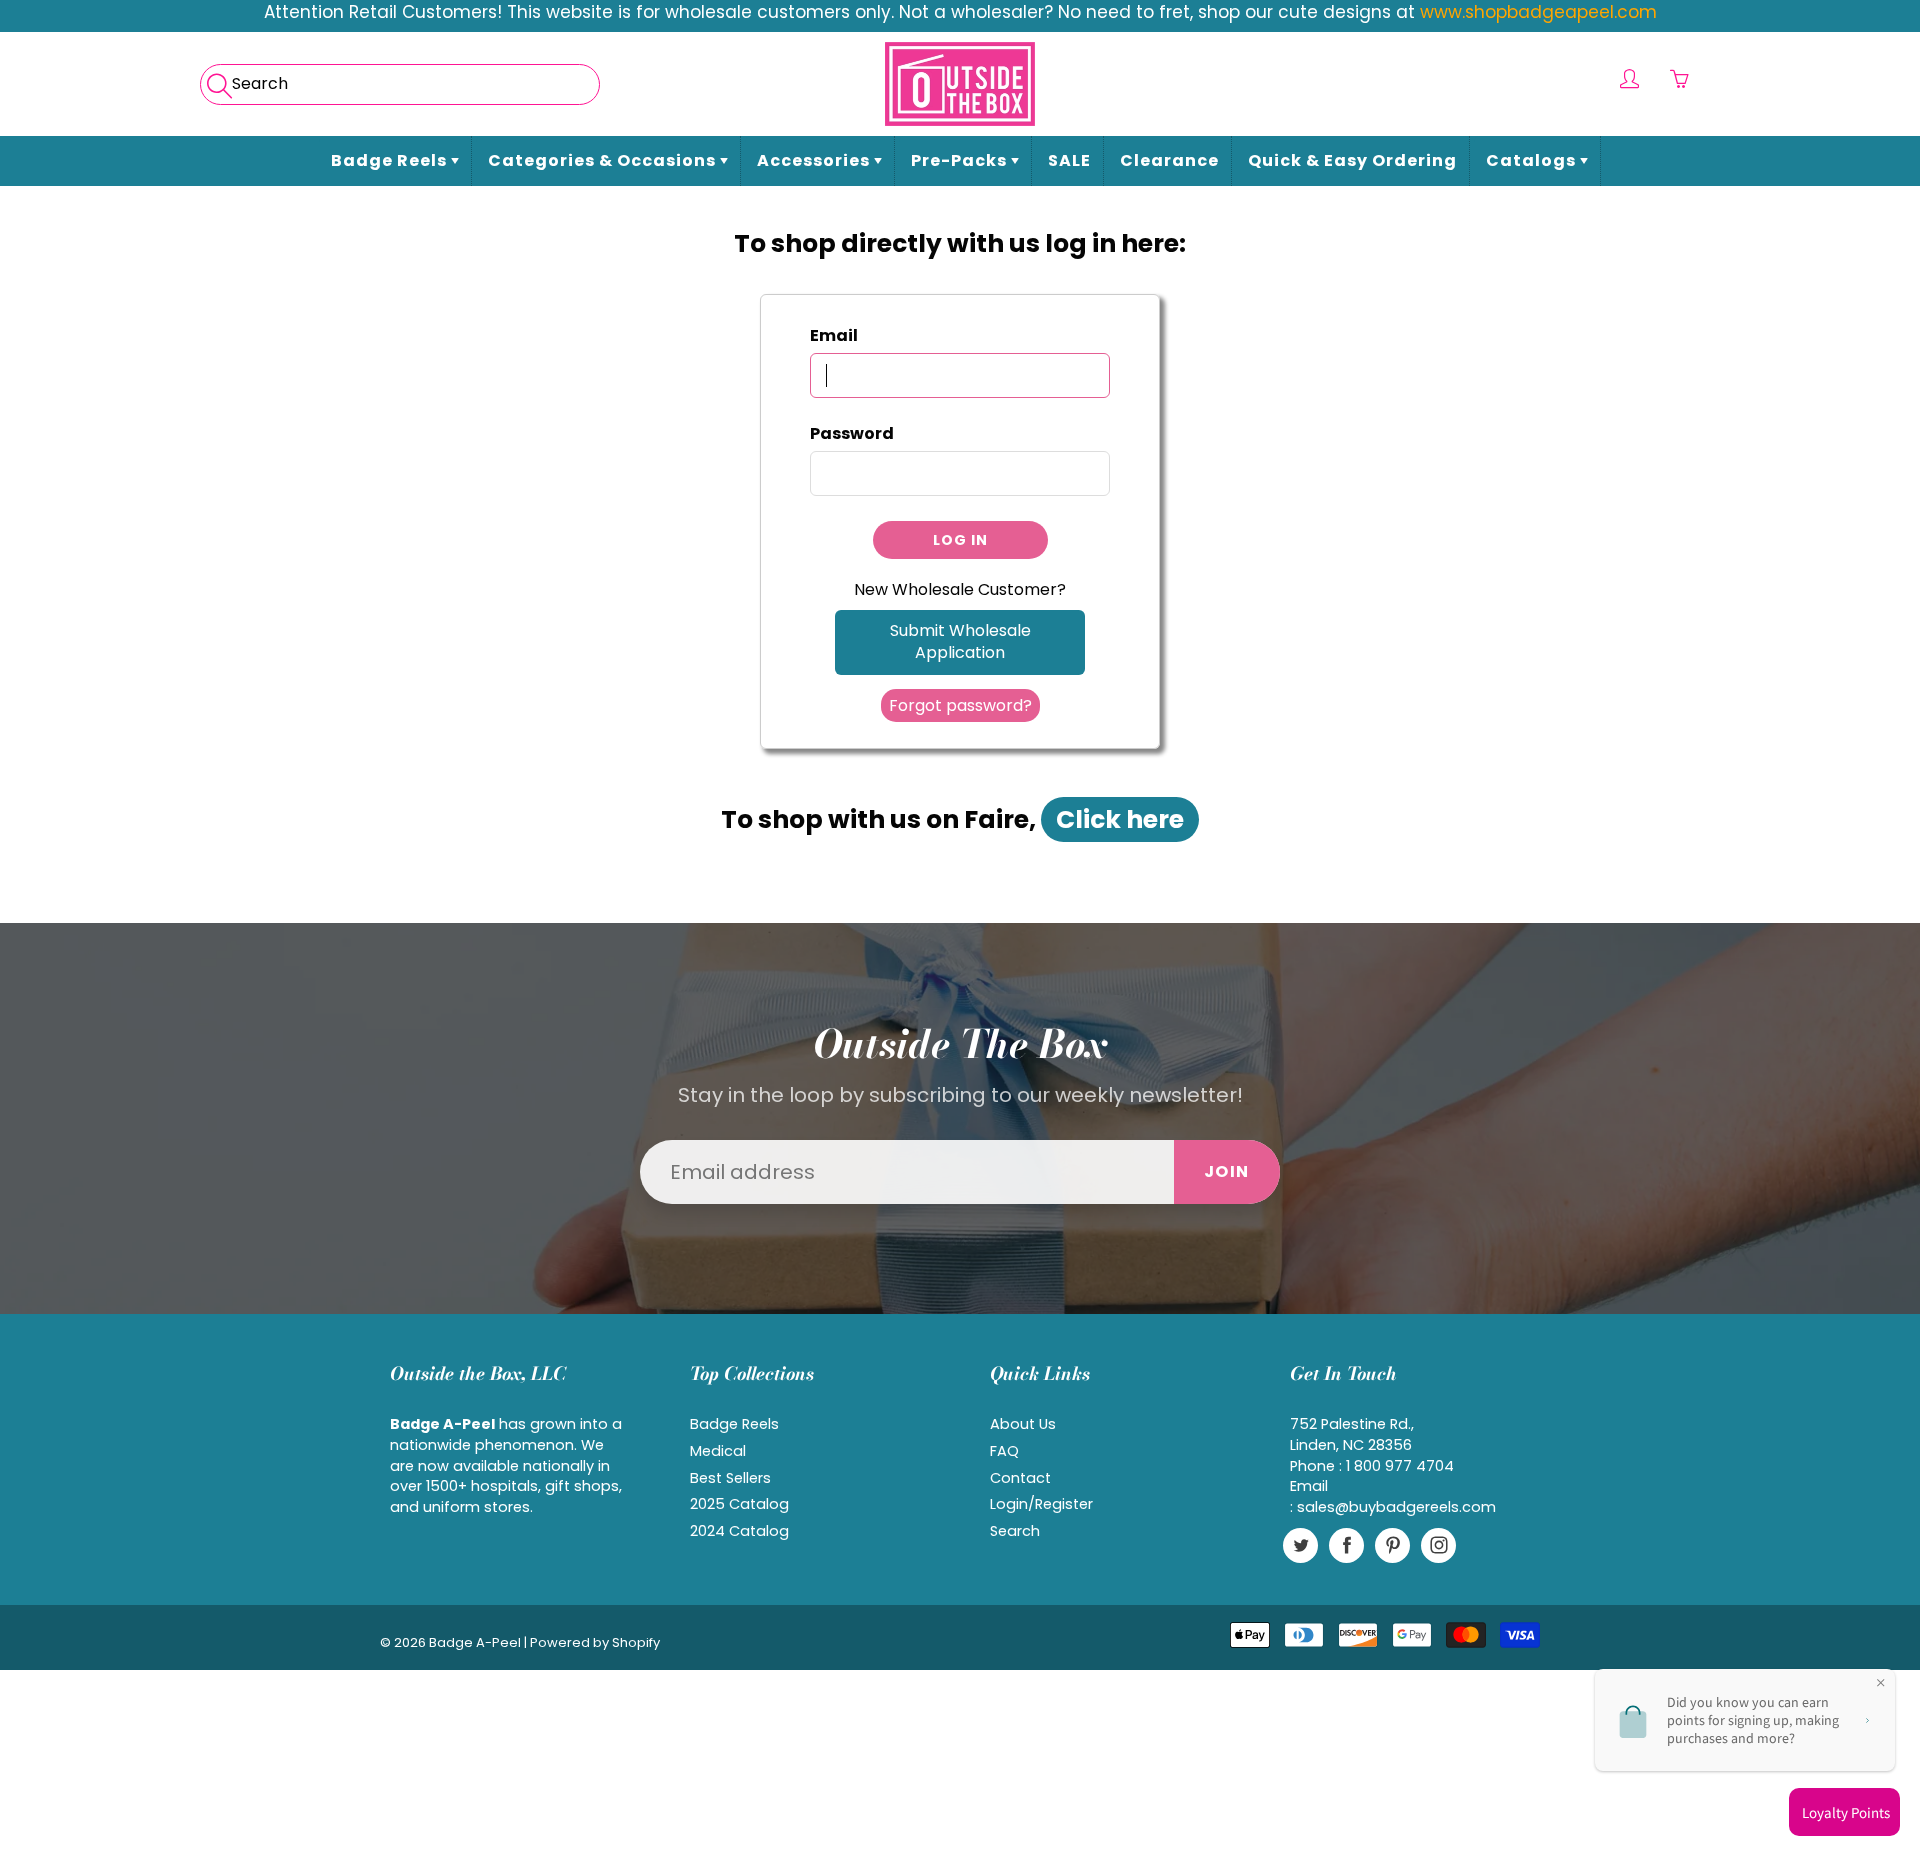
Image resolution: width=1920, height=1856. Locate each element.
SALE (1069, 160)
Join (1227, 1171)
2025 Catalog (739, 1504)
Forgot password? (960, 705)
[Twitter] (1300, 1545)
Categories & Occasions (604, 160)
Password (852, 434)
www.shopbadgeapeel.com (1538, 12)
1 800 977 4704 (1400, 1466)
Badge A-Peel (475, 1642)
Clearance (1169, 160)
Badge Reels (391, 160)
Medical (718, 1451)
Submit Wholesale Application (960, 642)
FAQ (1004, 1451)
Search (1015, 1531)
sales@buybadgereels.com (1396, 1507)
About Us (1023, 1424)
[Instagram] (1438, 1545)
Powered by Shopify (595, 1642)
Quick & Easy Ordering (1352, 160)
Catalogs (1533, 160)
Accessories (815, 160)
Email (834, 336)
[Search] (217, 79)
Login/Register (1041, 1504)
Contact (1020, 1478)
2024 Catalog (739, 1531)
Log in (960, 540)
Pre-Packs (961, 160)
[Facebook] (1346, 1545)
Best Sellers (730, 1478)
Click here (1120, 819)
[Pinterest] (1392, 1545)
